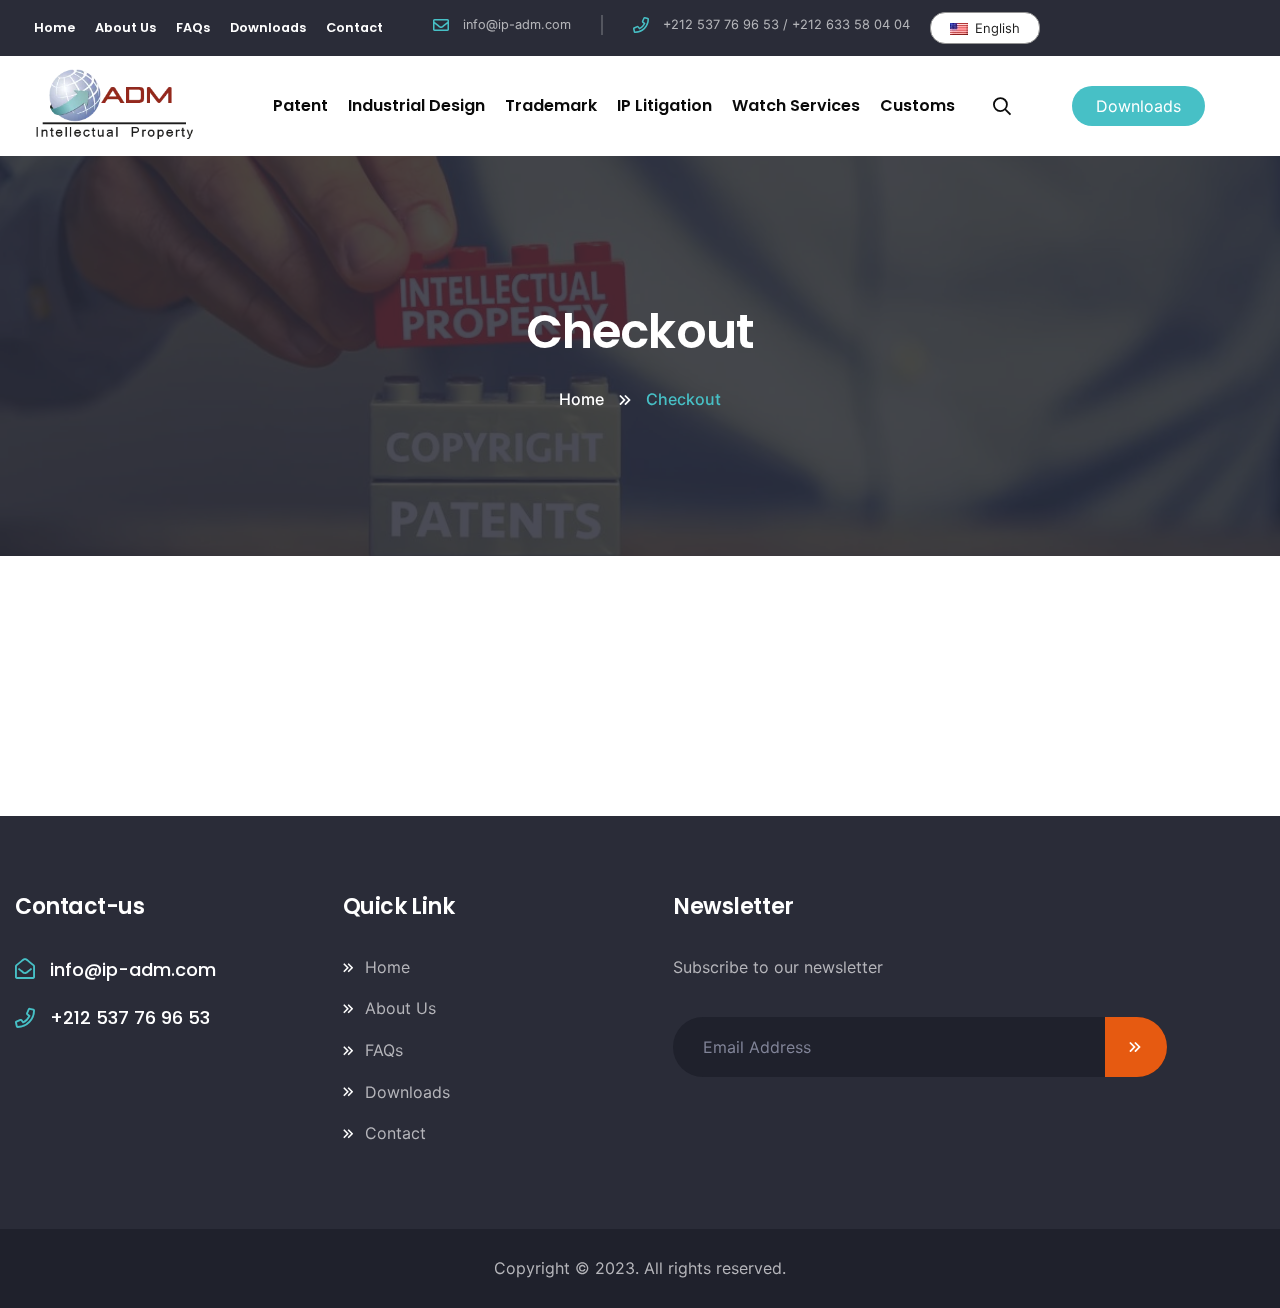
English (995, 28)
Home (581, 399)
